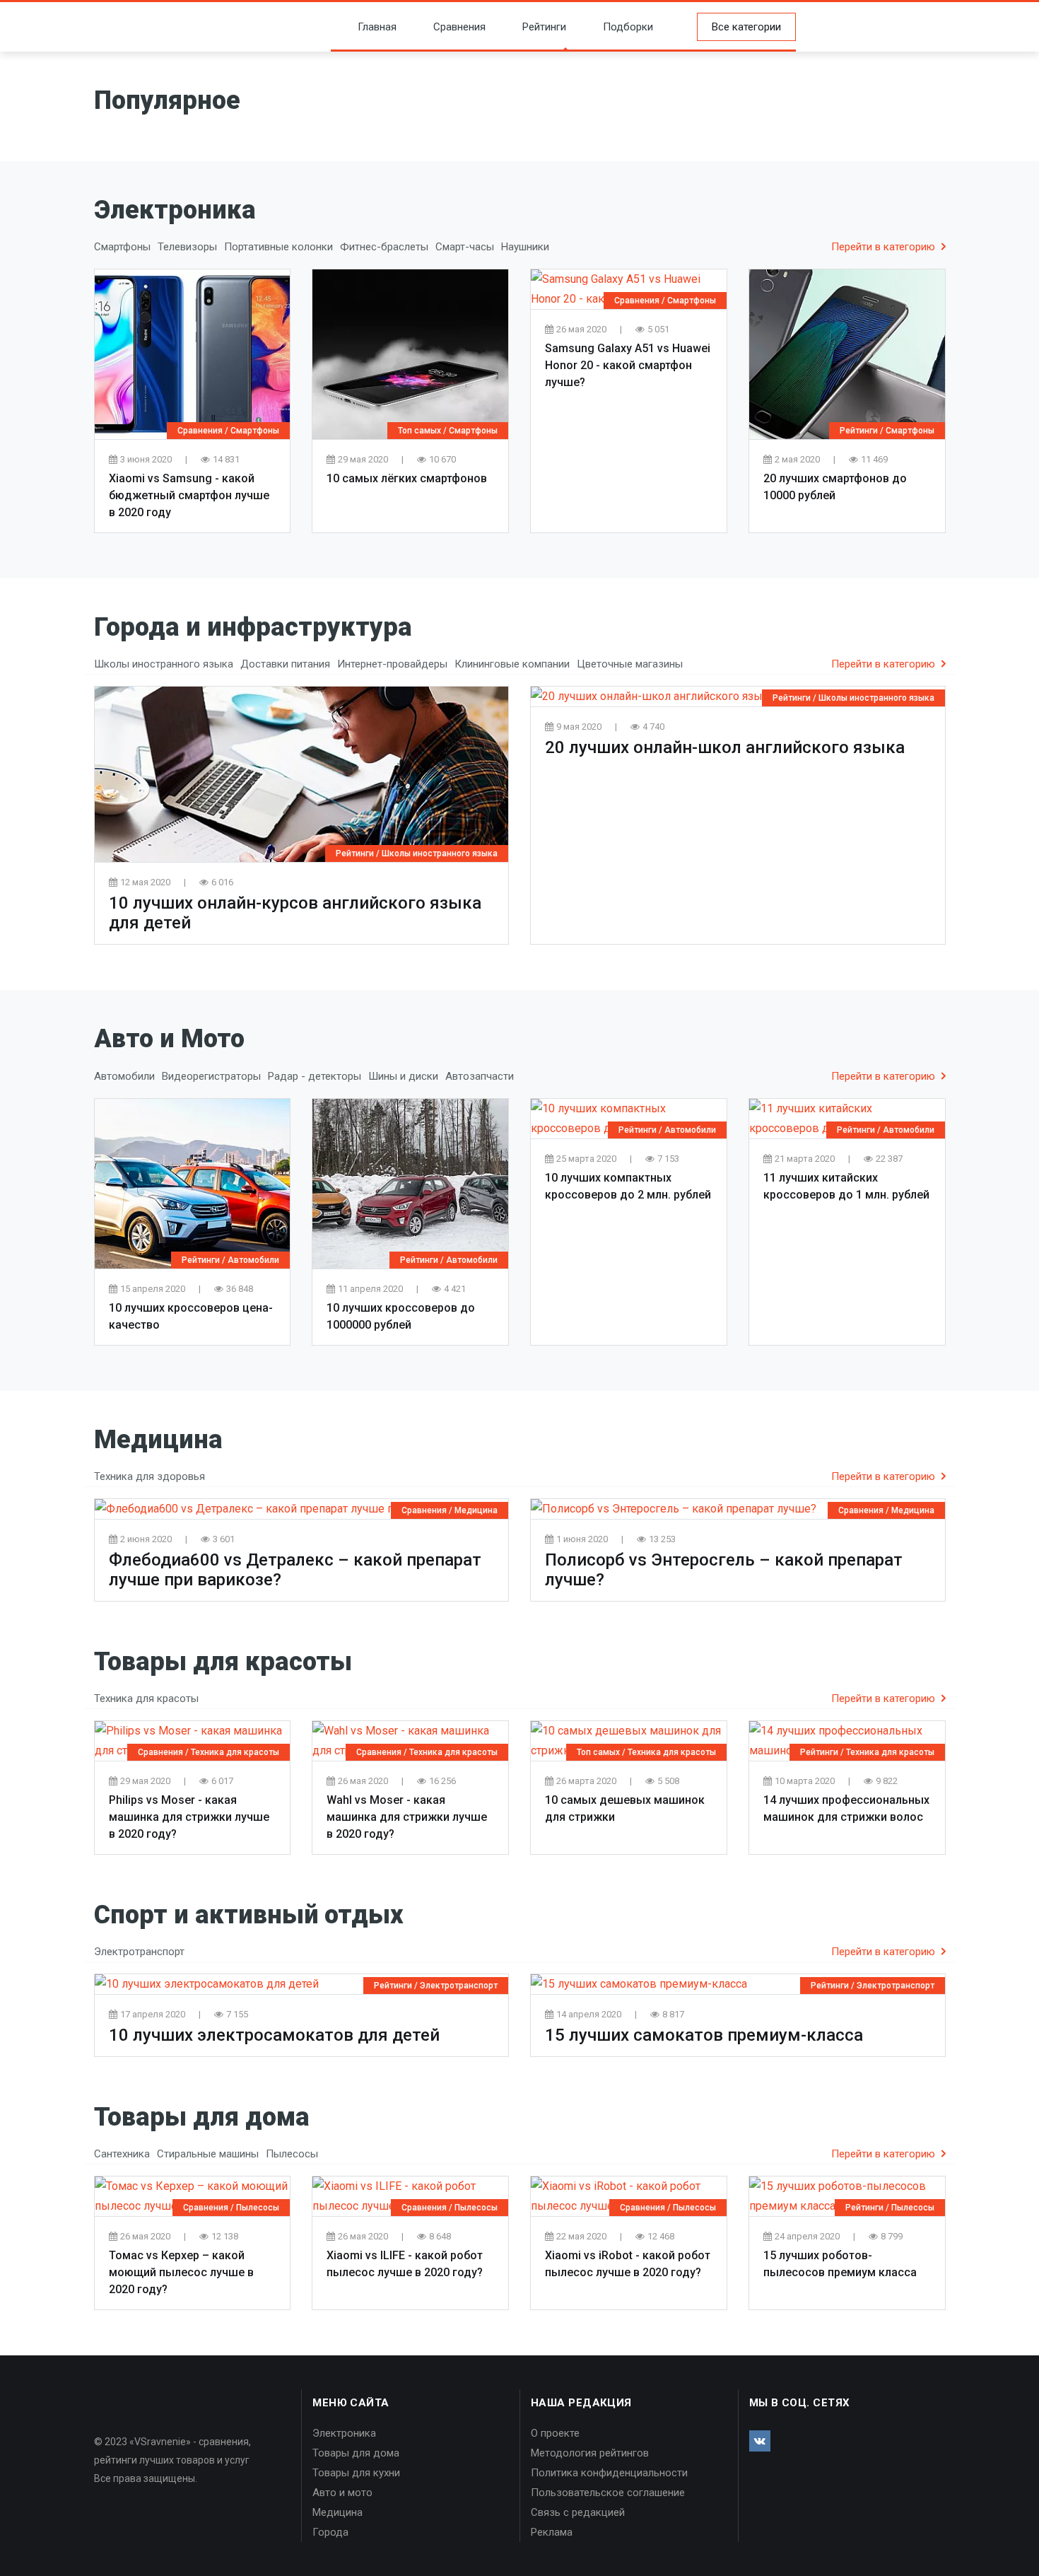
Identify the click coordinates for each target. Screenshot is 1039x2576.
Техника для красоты (235, 1752)
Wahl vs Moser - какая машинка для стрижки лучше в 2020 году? (407, 1817)
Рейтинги (544, 27)
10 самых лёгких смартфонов (407, 478)
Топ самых (419, 431)
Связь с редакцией (578, 2512)
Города (330, 2532)
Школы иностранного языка (440, 853)
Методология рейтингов (590, 2453)
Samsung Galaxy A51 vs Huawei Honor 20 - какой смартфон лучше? (628, 365)
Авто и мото (342, 2493)
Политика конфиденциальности (609, 2473)
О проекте (555, 2433)
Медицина (476, 1510)
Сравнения (459, 27)
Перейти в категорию (885, 247)
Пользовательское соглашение (608, 2493)
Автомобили (253, 1260)
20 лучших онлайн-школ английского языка (725, 747)
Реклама (552, 2532)
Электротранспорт (459, 1986)
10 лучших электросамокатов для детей (274, 2035)
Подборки (628, 27)
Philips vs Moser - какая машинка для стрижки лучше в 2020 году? (189, 1817)
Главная (377, 27)
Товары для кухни (356, 2473)
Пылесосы (258, 2208)
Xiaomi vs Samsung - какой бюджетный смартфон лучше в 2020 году (189, 495)
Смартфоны (255, 431)
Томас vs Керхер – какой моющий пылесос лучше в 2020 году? (181, 2272)
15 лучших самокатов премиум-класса (704, 2035)
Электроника (344, 2433)
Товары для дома (356, 2453)
